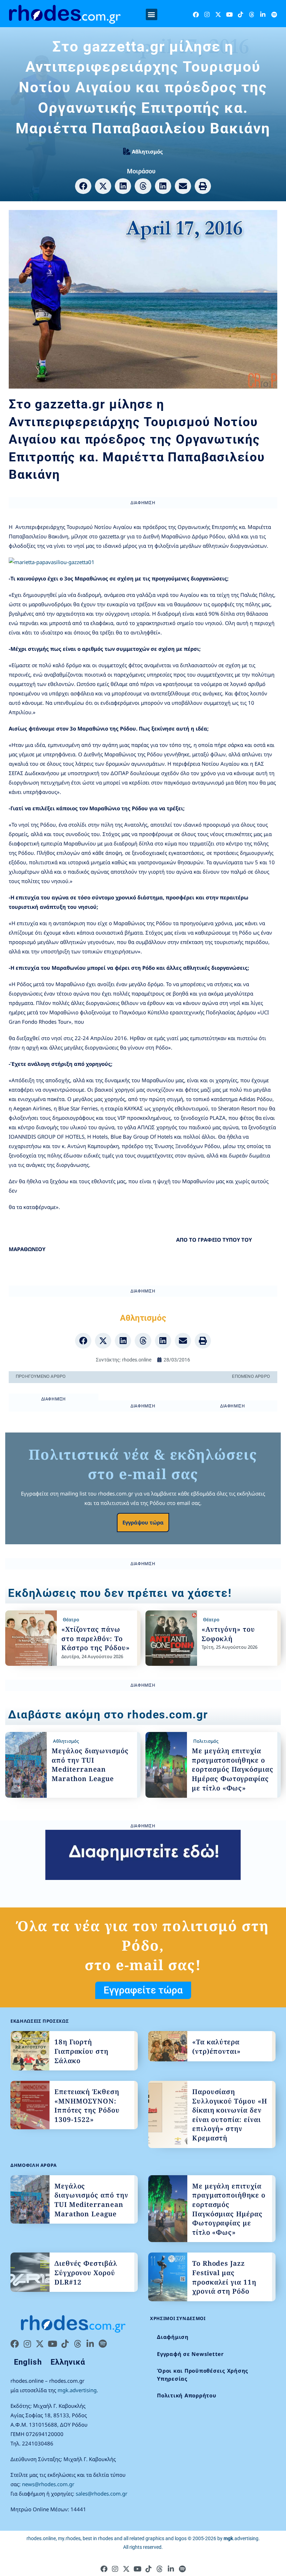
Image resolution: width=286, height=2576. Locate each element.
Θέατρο (71, 1619)
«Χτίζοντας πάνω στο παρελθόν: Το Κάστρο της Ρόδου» (95, 1638)
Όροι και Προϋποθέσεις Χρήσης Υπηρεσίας (203, 2375)
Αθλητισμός (147, 151)
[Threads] (252, 14)
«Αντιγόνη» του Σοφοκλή (228, 1634)
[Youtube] (229, 14)
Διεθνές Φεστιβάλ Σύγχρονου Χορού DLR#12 (86, 2273)
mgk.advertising (77, 2390)
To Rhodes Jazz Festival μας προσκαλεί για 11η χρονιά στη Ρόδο (224, 2277)
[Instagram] (207, 14)
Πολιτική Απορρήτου (187, 2395)
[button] (152, 14)
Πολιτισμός (206, 1741)
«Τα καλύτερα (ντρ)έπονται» (216, 2047)
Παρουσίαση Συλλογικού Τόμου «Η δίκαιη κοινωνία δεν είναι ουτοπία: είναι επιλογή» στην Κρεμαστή (230, 2115)
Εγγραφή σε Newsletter (190, 2354)
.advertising (241, 2538)
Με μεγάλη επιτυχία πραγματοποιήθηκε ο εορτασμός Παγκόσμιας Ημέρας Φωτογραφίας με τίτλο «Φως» (233, 1769)
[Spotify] (274, 14)
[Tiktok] (240, 14)
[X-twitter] (218, 14)
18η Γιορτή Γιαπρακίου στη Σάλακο (81, 2051)
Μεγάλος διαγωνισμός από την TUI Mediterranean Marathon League (90, 1765)
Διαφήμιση (173, 2337)
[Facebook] (196, 14)
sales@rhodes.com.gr (101, 2493)
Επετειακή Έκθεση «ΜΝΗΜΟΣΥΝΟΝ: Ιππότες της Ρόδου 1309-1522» (87, 2106)
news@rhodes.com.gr (48, 2484)
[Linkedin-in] (263, 14)
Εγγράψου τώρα (143, 1522)
